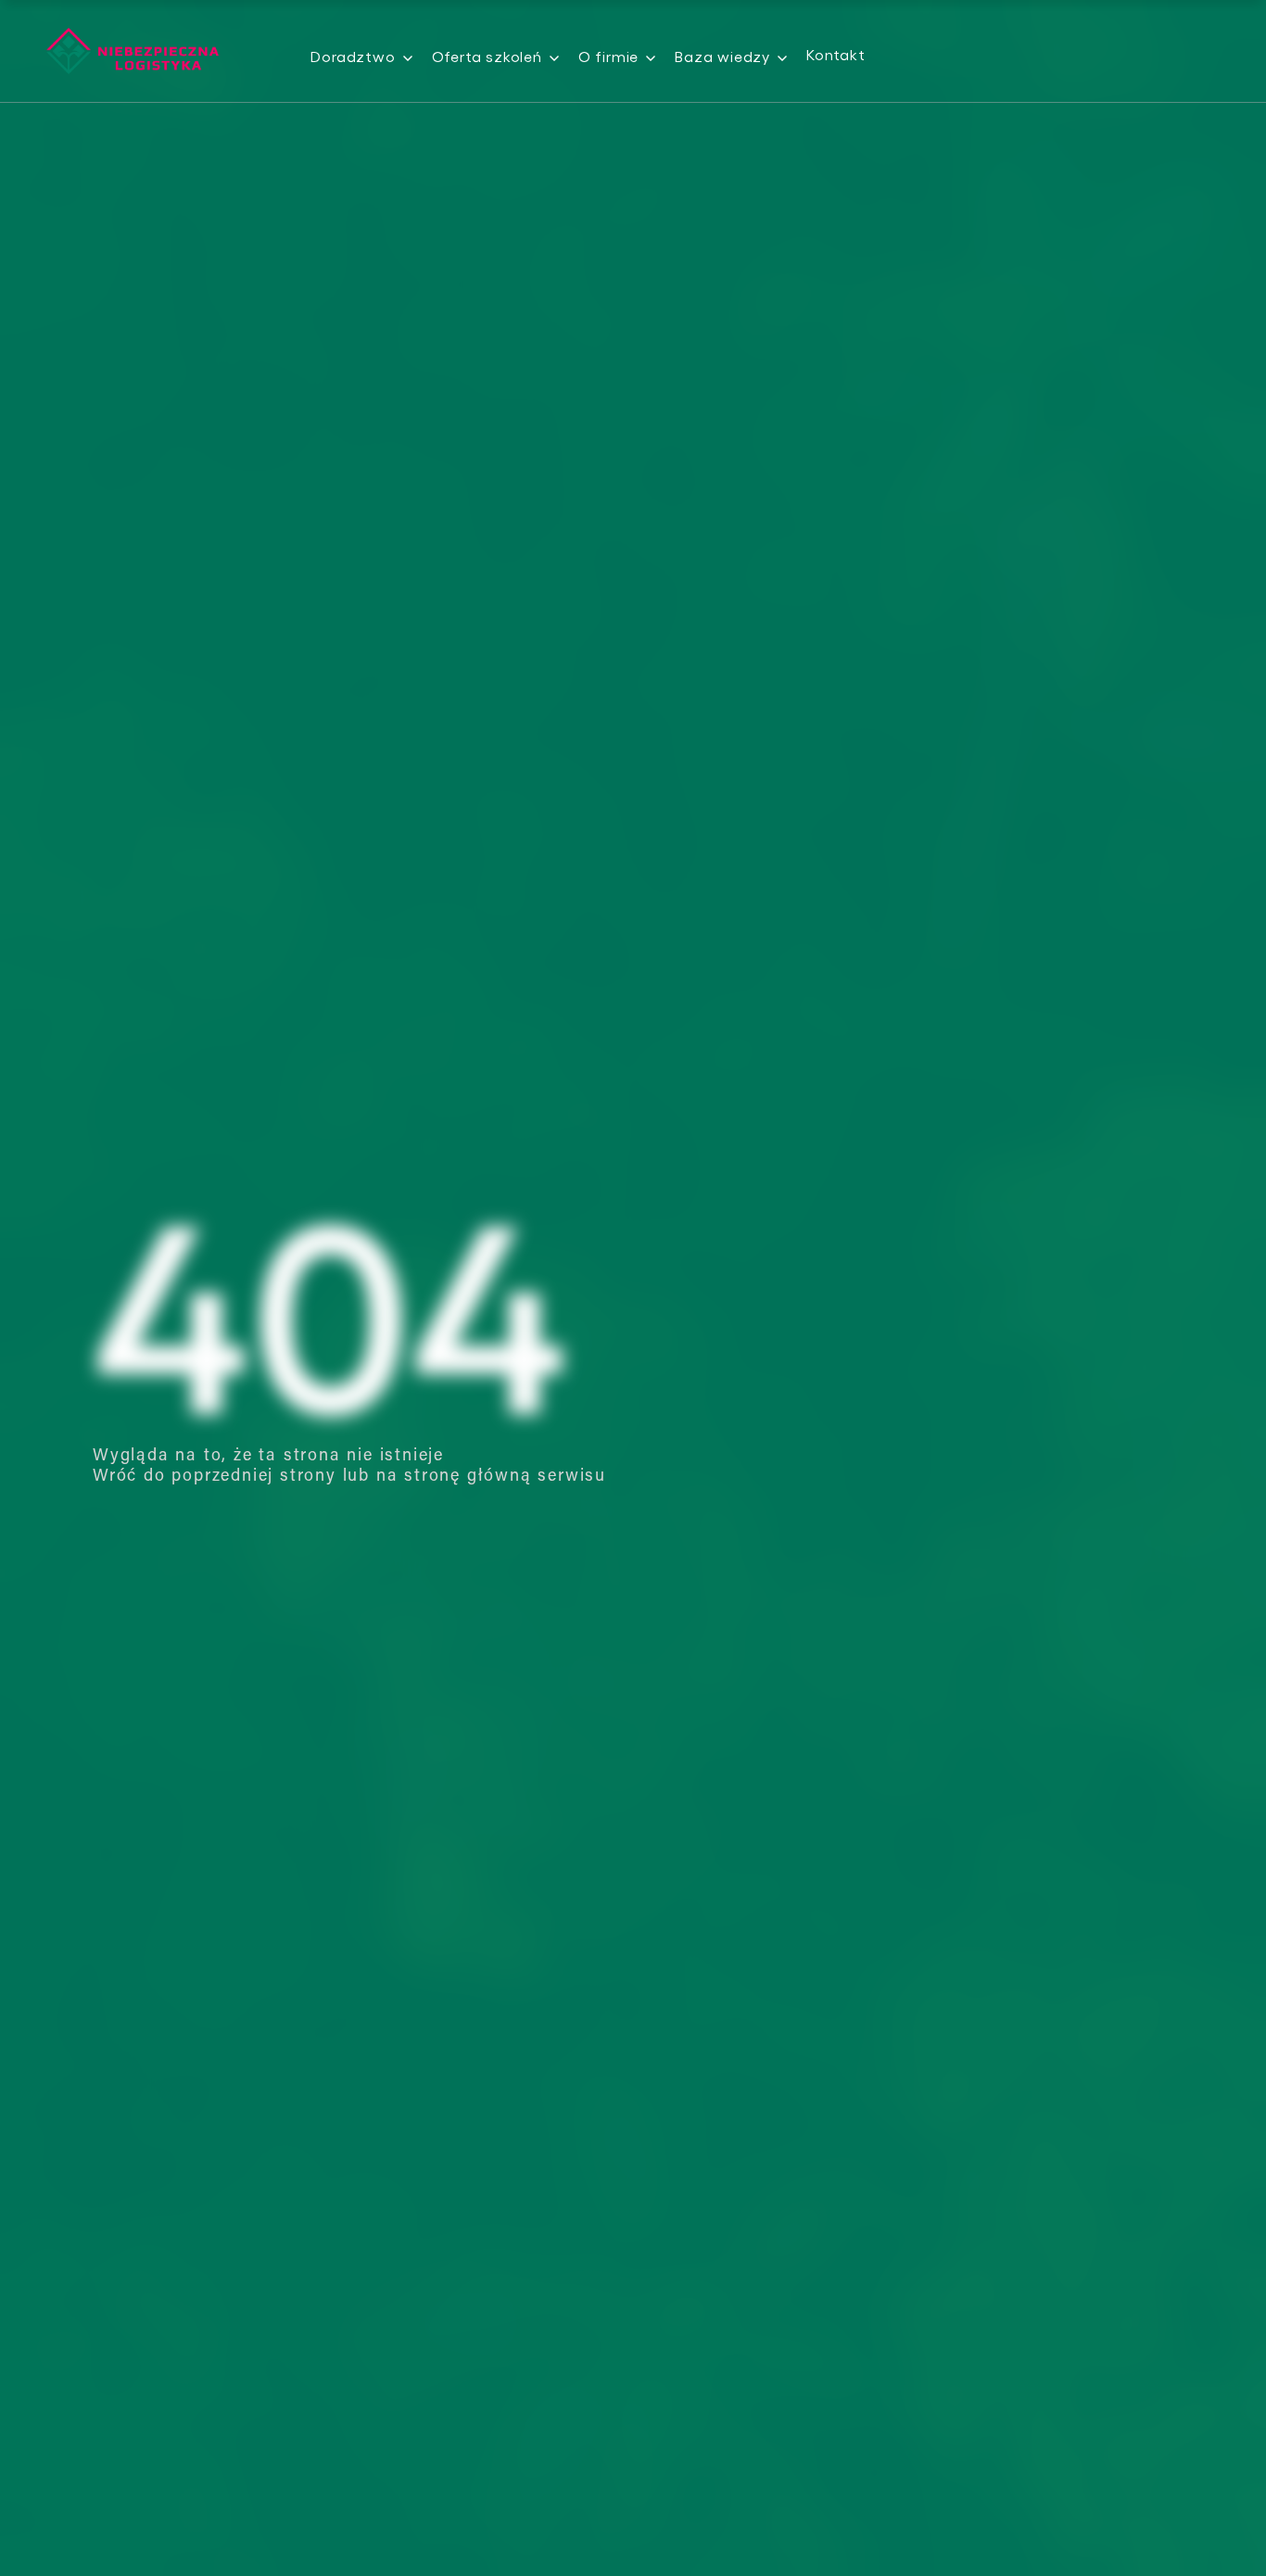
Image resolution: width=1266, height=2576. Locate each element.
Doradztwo (353, 56)
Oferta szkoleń (487, 56)
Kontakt (836, 54)
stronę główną (468, 1477)
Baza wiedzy (722, 56)
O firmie (608, 56)
